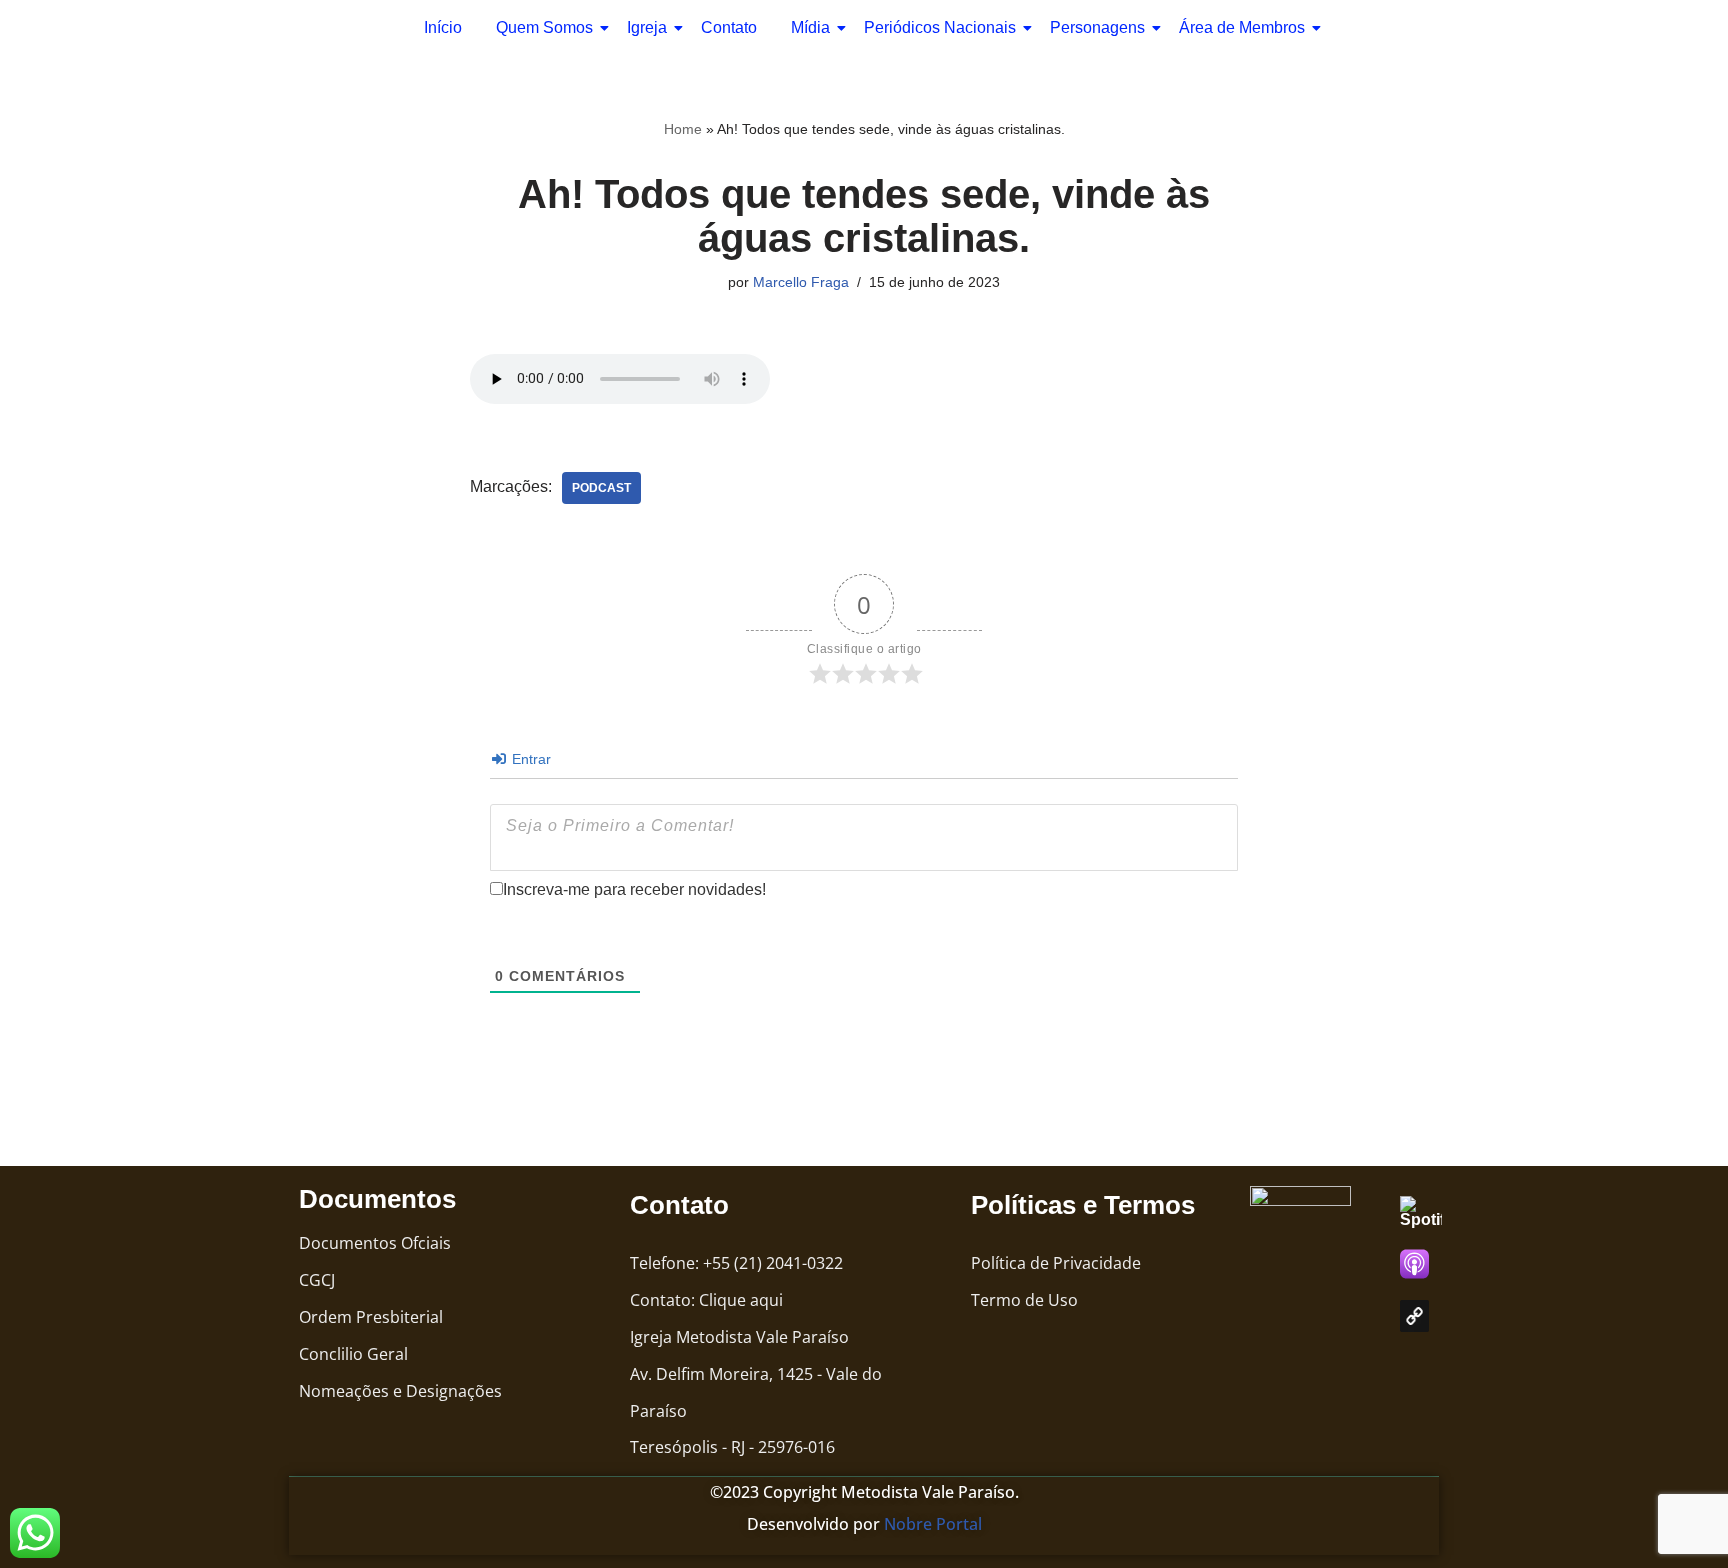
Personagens (1097, 27)
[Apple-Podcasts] (1414, 1264)
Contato (729, 27)
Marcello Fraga (801, 282)
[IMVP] (1414, 1316)
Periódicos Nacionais (940, 27)
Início (443, 27)
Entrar (529, 759)
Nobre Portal (933, 1524)
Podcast (601, 488)
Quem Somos (544, 27)
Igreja (647, 27)
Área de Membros (1242, 27)
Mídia (810, 27)
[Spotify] (1431, 1212)
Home (683, 129)
